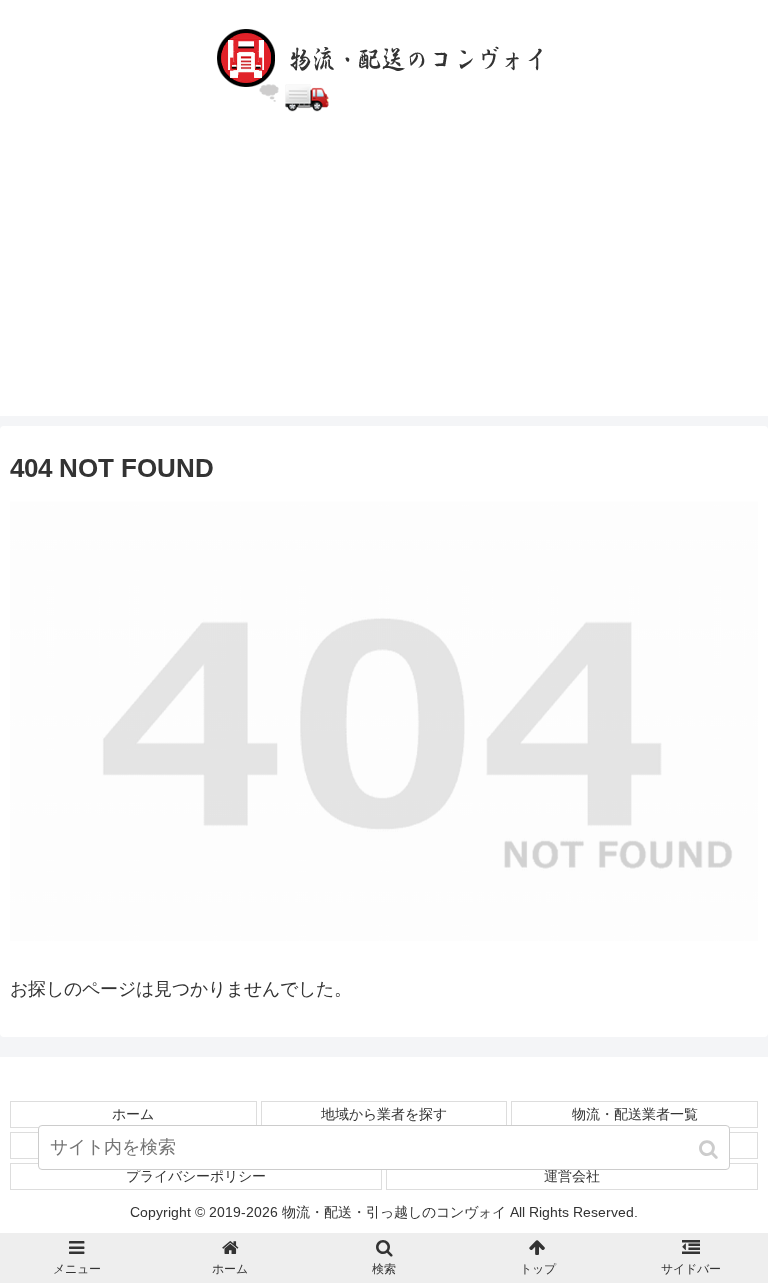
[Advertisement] (384, 276)
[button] (710, 1149)
